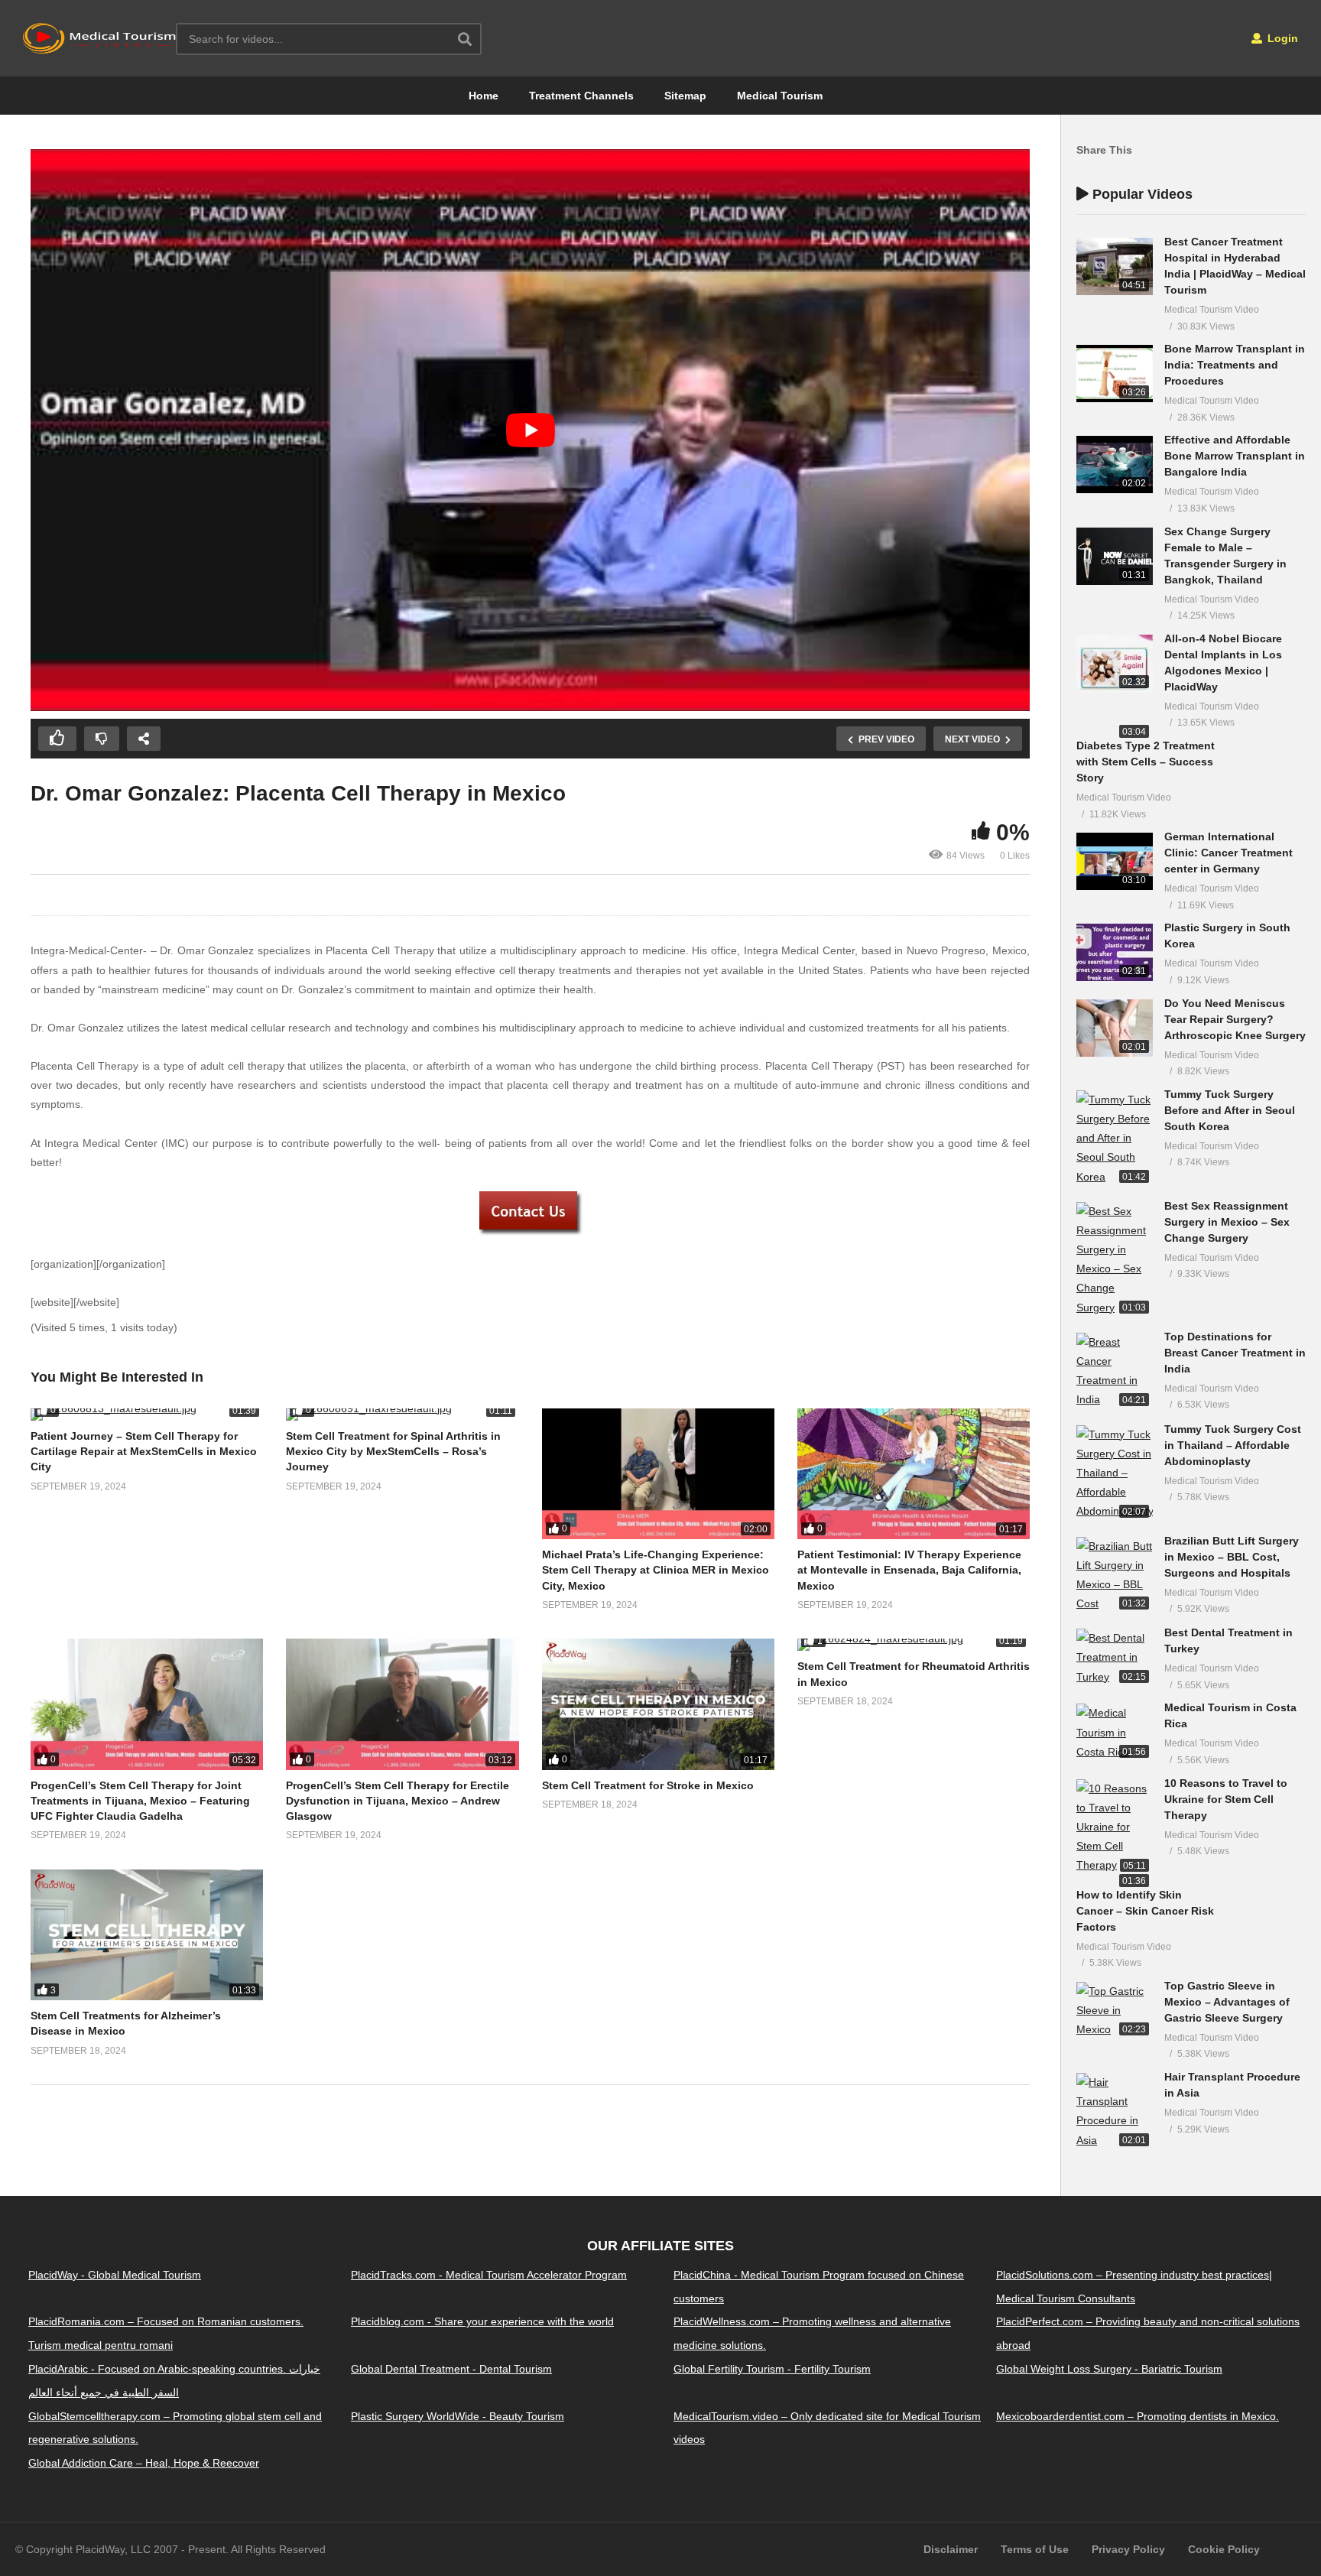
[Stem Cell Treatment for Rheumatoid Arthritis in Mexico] (914, 1645)
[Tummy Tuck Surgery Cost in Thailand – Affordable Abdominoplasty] (1115, 1473)
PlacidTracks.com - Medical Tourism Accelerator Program (489, 2275)
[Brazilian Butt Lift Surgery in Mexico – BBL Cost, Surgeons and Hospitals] (1115, 1575)
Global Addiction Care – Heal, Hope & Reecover (144, 2463)
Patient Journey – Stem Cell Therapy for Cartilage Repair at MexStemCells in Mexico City (144, 1452)
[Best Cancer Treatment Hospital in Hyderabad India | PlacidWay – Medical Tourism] (1115, 266)
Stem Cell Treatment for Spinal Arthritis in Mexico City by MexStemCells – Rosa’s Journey (393, 1452)
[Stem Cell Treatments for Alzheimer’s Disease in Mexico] (147, 1935)
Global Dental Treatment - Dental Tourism (451, 2369)
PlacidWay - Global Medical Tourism (115, 2275)
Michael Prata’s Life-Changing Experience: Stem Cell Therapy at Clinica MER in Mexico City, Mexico (656, 1570)
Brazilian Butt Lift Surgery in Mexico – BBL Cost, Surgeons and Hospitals (1232, 1557)
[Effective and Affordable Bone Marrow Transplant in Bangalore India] (1115, 465)
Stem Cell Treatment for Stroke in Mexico (648, 1785)
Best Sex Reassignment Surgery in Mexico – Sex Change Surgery (1227, 1222)
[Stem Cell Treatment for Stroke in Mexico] (658, 1704)
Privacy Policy (1128, 2549)
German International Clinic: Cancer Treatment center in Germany (1228, 853)
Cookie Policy (1224, 2549)
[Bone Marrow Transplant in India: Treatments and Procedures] (1115, 374)
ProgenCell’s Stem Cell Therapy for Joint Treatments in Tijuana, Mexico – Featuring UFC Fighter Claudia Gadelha (140, 1801)
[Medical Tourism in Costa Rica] (1115, 1733)
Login (1281, 38)
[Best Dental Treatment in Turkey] (1115, 1658)
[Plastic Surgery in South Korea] (1115, 952)
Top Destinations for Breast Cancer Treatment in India (1235, 1353)
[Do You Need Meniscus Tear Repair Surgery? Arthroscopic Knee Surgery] (1115, 1028)
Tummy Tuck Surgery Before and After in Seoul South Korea (1230, 1110)
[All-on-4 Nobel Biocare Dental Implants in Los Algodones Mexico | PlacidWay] (1115, 663)
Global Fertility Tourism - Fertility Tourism (772, 2369)
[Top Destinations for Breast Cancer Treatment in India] (1115, 1371)
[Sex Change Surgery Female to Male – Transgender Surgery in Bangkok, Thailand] (1115, 556)
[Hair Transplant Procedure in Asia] (1115, 2111)
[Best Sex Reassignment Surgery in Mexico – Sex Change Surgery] (1115, 1260)
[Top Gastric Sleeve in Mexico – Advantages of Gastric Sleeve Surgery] (1115, 2011)
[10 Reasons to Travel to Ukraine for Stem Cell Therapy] (1115, 1827)
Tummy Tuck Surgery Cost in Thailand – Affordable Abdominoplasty (1233, 1445)
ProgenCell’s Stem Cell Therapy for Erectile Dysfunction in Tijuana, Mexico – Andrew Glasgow (398, 1801)
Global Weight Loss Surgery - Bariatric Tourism (1109, 2369)
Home (484, 96)
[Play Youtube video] (530, 430)
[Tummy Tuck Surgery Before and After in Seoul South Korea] (1115, 1139)
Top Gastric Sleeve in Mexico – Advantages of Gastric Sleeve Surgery (1227, 2002)
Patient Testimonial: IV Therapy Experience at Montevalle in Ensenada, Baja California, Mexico (909, 1570)
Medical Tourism (780, 96)
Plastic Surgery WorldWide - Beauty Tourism (458, 2416)
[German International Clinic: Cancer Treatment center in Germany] (1115, 861)
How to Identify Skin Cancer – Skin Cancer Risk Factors (1145, 1911)
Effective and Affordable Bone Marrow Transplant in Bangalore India (1235, 456)
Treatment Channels (581, 96)
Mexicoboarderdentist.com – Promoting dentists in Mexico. (1138, 2416)
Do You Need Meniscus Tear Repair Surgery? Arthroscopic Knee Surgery (1235, 1019)
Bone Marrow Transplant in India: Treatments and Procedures (1235, 365)
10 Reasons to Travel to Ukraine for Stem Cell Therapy (1226, 1799)
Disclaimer (951, 2549)
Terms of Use (1035, 2549)
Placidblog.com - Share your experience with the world (482, 2322)
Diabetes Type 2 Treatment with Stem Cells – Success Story (1146, 762)
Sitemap (685, 96)
